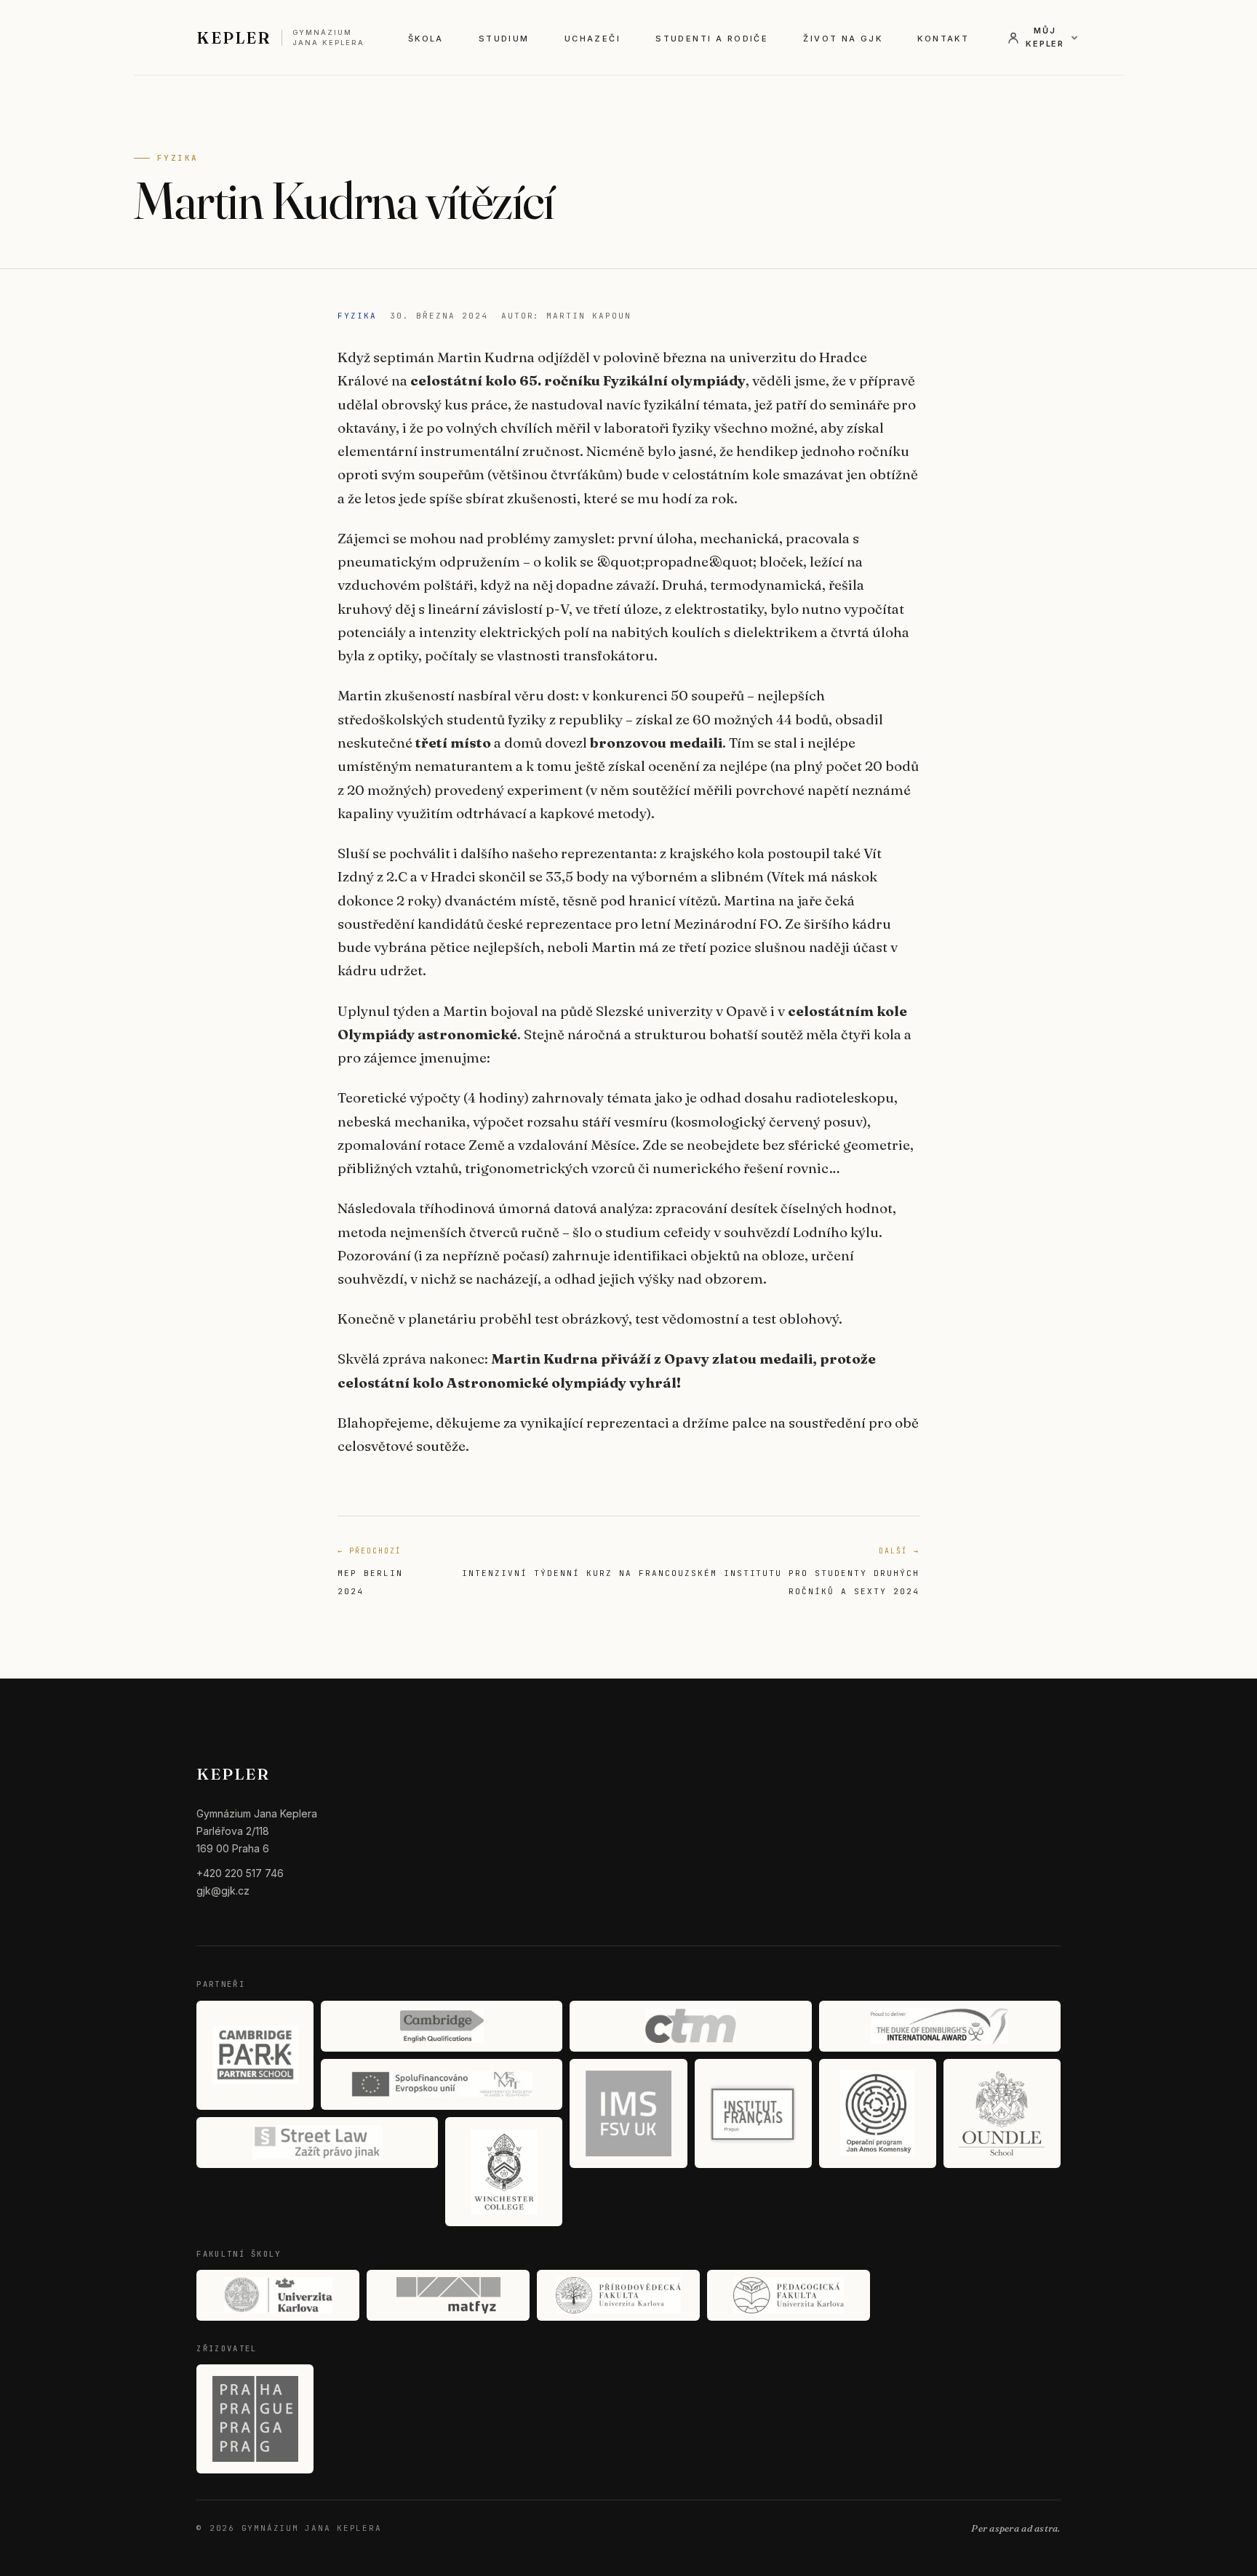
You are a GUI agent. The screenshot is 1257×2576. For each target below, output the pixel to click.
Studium (504, 39)
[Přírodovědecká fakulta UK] (618, 2295)
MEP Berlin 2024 (370, 1571)
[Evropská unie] (442, 2084)
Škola (426, 39)
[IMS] (628, 2113)
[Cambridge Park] (255, 2055)
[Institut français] (753, 2113)
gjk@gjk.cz (223, 1891)
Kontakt (943, 39)
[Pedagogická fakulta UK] (789, 2295)
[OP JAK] (878, 2113)
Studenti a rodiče (712, 39)
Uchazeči (592, 39)
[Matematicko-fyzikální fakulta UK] (448, 2295)
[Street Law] (317, 2143)
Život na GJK (843, 39)
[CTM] (690, 2026)
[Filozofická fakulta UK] (278, 2295)
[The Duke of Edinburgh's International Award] (940, 2026)
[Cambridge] (442, 2026)
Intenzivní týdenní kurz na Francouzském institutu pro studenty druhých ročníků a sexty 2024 (691, 1571)
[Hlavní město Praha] (255, 2419)
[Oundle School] (1002, 2113)
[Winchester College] (504, 2172)
